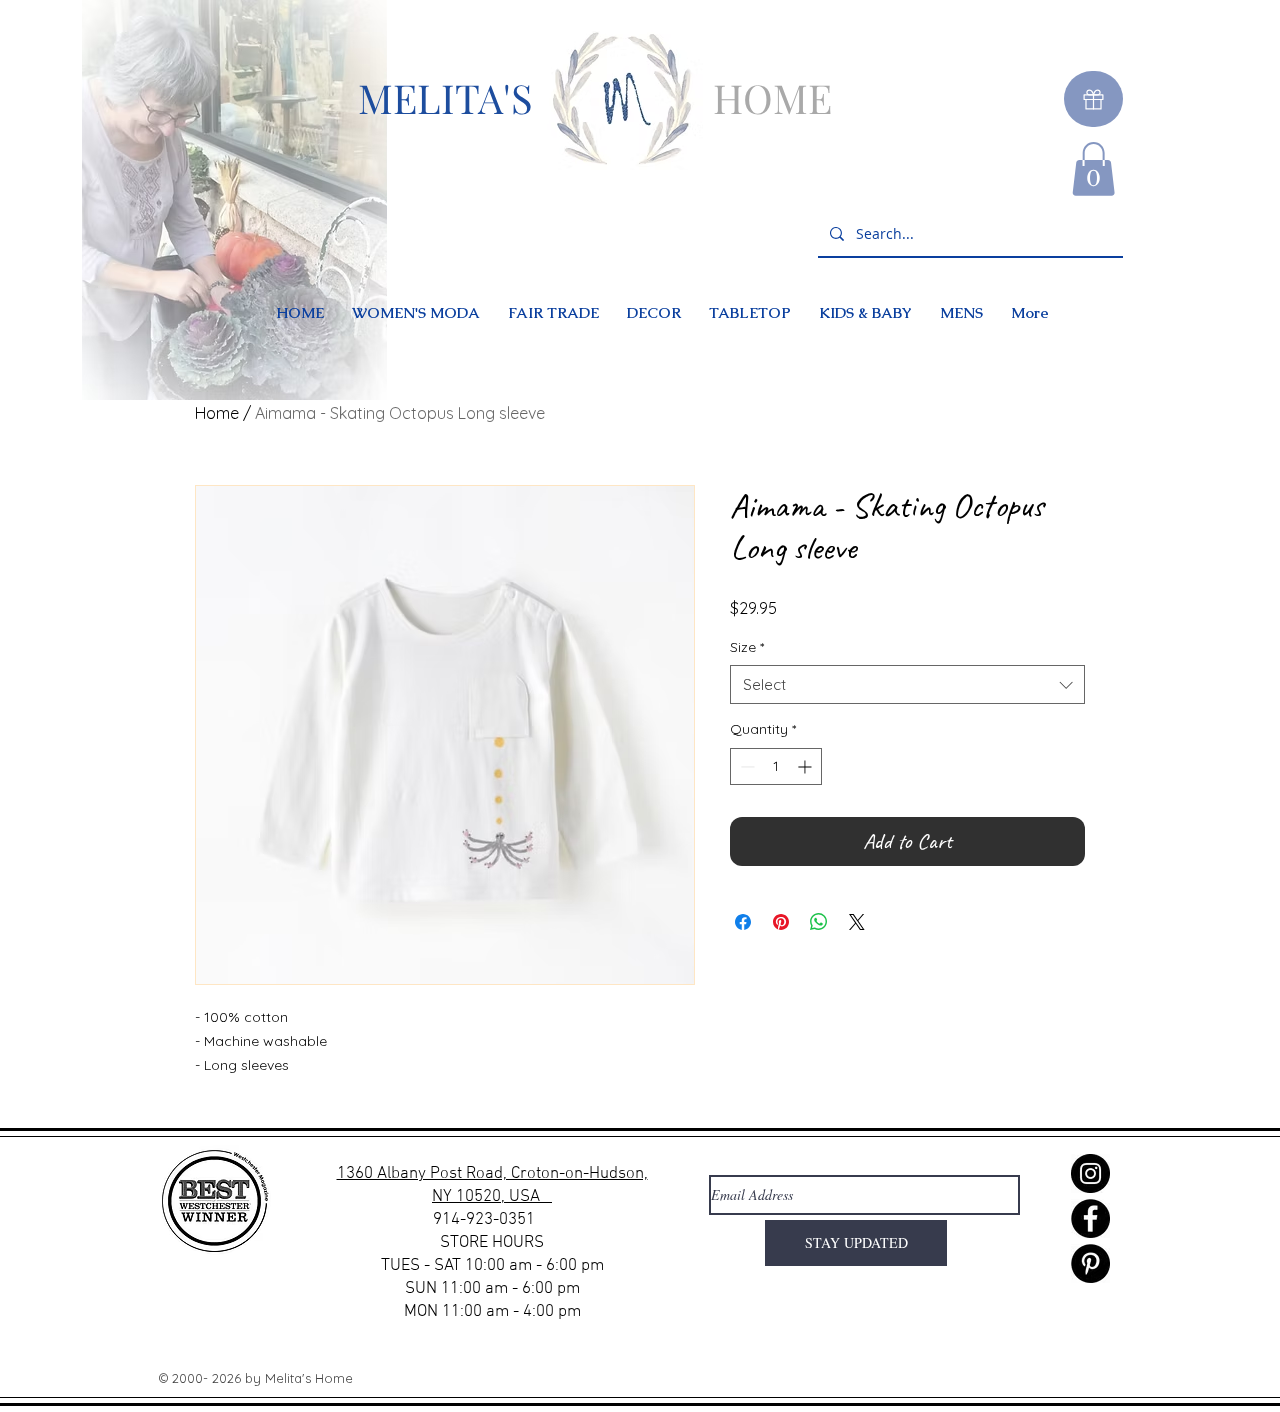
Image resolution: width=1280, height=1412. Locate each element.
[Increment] (806, 766)
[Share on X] (857, 922)
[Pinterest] (1090, 1263)
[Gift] (1093, 99)
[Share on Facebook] (743, 922)
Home (217, 413)
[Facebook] (1090, 1218)
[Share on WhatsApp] (819, 922)
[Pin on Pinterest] (781, 922)
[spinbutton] (776, 766)
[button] (1093, 169)
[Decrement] (745, 766)
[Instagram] (1090, 1173)
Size (747, 647)
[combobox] (907, 684)
